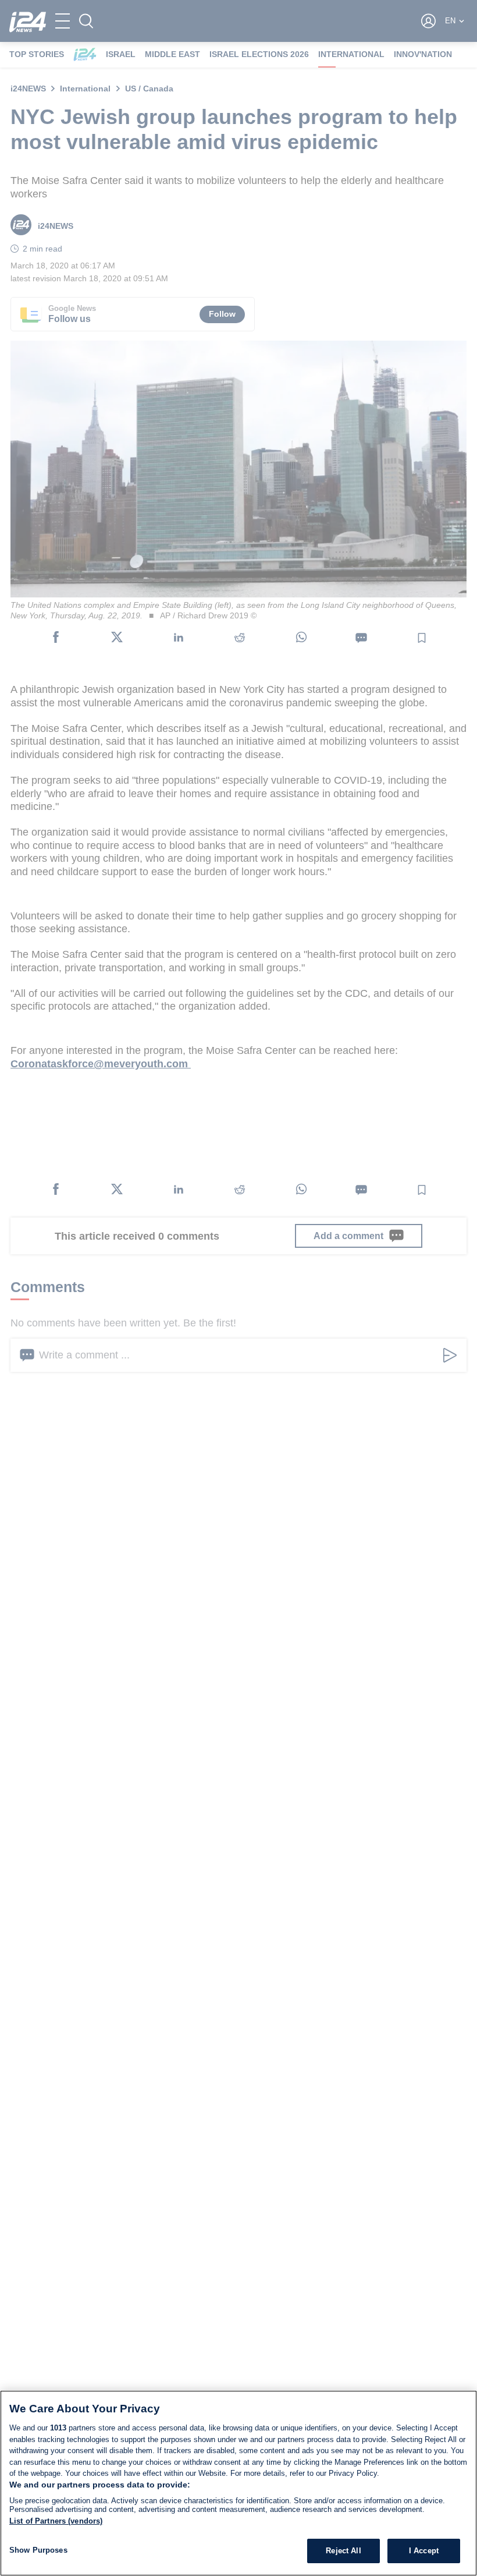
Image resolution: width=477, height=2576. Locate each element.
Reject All (343, 2551)
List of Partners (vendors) (56, 2521)
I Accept (424, 2551)
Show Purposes (38, 2550)
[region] (238, 2483)
